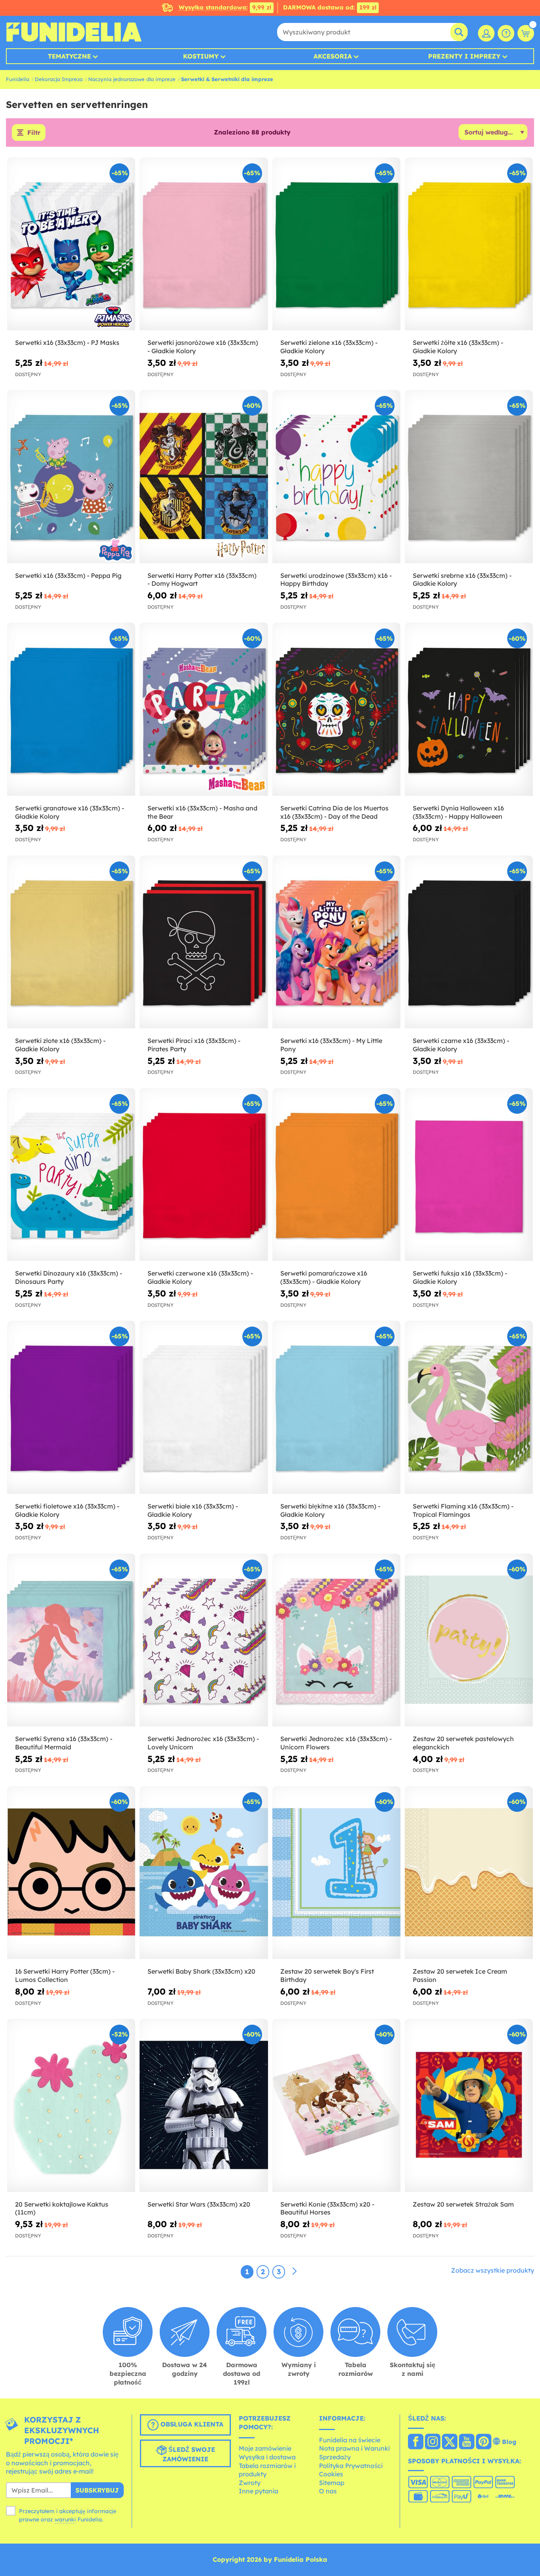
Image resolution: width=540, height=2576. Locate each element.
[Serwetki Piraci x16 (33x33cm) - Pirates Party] (204, 942)
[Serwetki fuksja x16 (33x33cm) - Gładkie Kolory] (469, 1175)
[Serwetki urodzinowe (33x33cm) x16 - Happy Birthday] (336, 477)
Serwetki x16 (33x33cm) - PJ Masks (67, 343)
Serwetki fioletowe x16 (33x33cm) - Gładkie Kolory (67, 1510)
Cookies (331, 2474)
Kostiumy (201, 56)
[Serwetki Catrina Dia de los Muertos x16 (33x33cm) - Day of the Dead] (336, 709)
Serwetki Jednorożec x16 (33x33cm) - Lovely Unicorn (203, 1743)
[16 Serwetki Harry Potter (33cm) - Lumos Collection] (71, 1873)
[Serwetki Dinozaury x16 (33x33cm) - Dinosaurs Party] (71, 1175)
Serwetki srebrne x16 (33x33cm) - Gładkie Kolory (462, 580)
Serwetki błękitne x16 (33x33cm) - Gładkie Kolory (330, 1510)
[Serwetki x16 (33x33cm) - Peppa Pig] (71, 477)
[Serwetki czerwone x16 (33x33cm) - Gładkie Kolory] (204, 1175)
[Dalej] (295, 2271)
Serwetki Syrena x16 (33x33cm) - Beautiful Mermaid (64, 1743)
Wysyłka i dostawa (267, 2457)
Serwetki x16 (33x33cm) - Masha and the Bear (202, 812)
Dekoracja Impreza (59, 79)
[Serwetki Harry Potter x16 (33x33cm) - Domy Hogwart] (204, 477)
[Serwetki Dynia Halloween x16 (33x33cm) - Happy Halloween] (469, 709)
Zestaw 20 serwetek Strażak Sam (463, 2204)
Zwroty (250, 2483)
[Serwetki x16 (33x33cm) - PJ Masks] (71, 244)
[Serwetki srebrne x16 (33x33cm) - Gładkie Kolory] (469, 477)
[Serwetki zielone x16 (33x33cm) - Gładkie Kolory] (336, 244)
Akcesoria (333, 56)
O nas (328, 2491)
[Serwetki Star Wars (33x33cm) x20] (204, 2105)
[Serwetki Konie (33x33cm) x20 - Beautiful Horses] (336, 2105)
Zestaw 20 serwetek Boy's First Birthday (327, 1975)
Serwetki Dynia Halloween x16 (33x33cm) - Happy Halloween (458, 812)
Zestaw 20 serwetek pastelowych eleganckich (463, 1743)
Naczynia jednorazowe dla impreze (132, 79)
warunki (65, 2519)
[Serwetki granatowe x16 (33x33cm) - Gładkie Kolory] (71, 709)
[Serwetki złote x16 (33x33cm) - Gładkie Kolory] (71, 942)
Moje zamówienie (265, 2448)
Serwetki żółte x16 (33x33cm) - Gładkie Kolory (458, 347)
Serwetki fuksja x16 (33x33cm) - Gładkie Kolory (460, 1277)
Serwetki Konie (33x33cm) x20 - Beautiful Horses (327, 2208)
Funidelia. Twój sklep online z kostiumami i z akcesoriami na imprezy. (74, 32)
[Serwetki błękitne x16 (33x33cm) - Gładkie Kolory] (336, 1407)
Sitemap (332, 2483)
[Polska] (416, 2442)
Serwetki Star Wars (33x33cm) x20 (199, 2204)
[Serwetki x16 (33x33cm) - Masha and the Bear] (204, 709)
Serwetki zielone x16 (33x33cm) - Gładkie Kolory (329, 347)
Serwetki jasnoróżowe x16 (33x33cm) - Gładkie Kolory (203, 347)
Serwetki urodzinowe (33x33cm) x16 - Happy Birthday (336, 580)
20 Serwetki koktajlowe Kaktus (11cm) (62, 2208)
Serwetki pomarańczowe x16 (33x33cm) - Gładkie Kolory (324, 1277)
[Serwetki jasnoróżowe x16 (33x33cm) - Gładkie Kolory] (204, 244)
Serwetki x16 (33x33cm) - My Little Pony (331, 1045)
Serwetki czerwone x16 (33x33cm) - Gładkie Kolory (200, 1277)
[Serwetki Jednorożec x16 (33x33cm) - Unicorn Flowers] (336, 1640)
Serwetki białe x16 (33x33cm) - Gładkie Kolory (193, 1510)
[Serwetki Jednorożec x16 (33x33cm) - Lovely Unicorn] (204, 1640)
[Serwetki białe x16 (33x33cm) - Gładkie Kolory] (204, 1407)
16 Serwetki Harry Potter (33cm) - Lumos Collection (65, 1975)
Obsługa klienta (191, 2424)
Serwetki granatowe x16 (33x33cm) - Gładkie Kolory (70, 812)
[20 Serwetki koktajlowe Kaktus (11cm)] (71, 2105)
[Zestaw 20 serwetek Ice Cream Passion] (469, 1873)
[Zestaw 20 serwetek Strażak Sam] (469, 2105)
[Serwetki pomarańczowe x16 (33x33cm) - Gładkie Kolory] (336, 1175)
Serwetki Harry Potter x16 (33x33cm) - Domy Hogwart (202, 580)
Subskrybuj (97, 2490)
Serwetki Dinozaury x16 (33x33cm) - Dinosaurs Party (69, 1277)
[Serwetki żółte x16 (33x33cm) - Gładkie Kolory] (469, 244)
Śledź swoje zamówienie (189, 2454)
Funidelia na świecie (350, 2440)
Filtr (34, 132)
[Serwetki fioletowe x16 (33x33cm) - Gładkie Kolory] (71, 1407)
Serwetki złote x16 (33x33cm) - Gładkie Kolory (60, 1045)
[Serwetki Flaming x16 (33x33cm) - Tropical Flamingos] (469, 1407)
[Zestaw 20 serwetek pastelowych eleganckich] (469, 1640)
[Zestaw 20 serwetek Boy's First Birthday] (336, 1873)
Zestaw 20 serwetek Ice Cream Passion (460, 1975)
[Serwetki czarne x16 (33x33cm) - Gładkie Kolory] (469, 942)
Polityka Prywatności (351, 2466)
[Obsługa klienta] (506, 33)
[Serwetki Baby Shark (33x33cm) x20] (204, 1873)
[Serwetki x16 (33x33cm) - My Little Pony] (336, 942)
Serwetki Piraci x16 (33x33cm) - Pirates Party (194, 1045)
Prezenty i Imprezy (464, 56)
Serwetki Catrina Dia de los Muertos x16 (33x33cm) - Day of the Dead (334, 812)
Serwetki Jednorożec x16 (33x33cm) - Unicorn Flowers (336, 1743)
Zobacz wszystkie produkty (493, 2270)
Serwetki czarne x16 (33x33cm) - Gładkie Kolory (461, 1045)
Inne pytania (259, 2491)
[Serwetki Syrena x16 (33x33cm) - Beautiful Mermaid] (71, 1640)
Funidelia (18, 79)
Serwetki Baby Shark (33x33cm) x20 (201, 1971)
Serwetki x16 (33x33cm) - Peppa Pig (68, 575)
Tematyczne (69, 56)
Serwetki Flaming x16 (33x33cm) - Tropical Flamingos (463, 1510)
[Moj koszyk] (526, 33)
